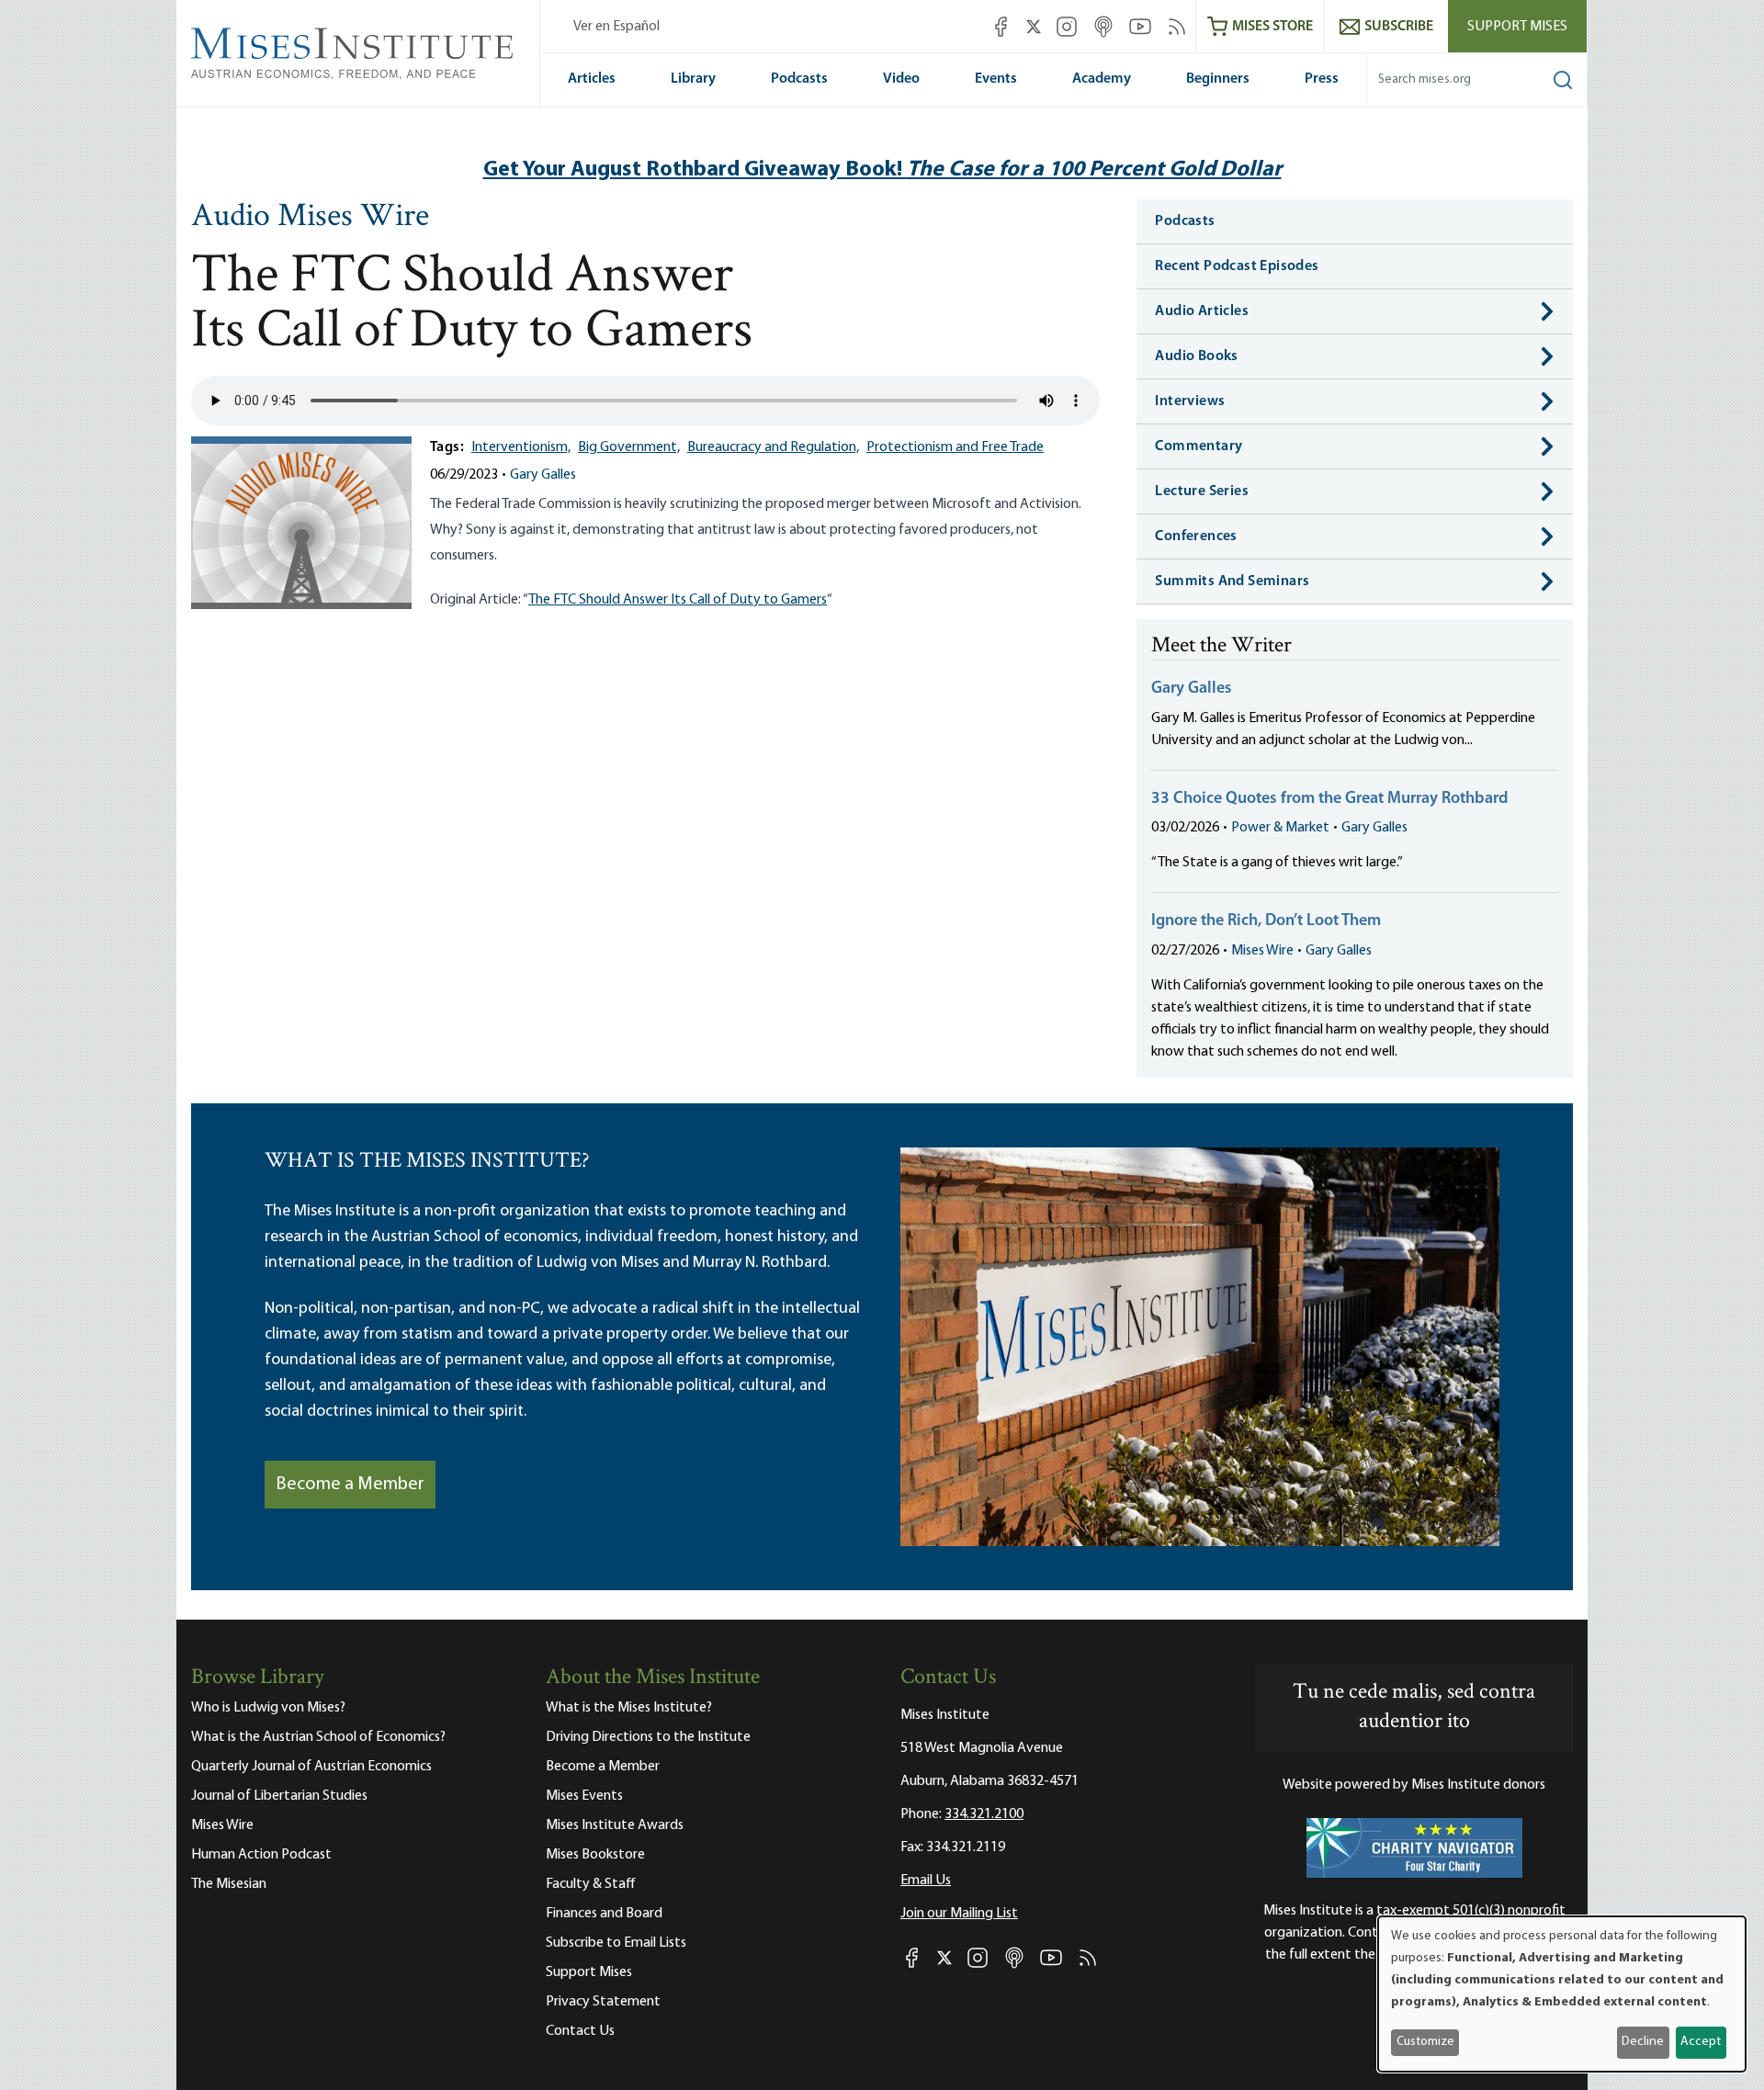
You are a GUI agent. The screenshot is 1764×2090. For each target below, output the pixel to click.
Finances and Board (604, 1914)
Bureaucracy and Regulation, (773, 447)
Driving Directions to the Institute (648, 1737)
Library (693, 79)
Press (1322, 79)
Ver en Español (616, 27)
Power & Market (1280, 828)
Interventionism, (521, 447)
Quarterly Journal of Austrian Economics (311, 1767)
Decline (1643, 2042)
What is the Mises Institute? (629, 1708)
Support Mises (1517, 27)
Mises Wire (1262, 951)
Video (901, 79)
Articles (592, 79)
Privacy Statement (603, 2002)
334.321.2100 (984, 1814)
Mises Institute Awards (615, 1825)
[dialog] (1562, 1994)
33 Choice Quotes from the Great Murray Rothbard (1329, 799)
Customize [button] (1425, 2042)
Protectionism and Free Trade (955, 447)
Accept (1701, 2042)
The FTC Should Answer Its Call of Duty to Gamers (678, 600)
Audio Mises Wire (310, 218)
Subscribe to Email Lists (616, 1943)
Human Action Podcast (261, 1855)
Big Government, (629, 447)
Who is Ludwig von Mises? (268, 1708)
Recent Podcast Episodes (1237, 266)
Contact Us (580, 2031)
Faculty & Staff (591, 1884)
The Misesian (229, 1884)
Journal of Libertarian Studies (279, 1796)
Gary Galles (543, 475)
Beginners (1218, 79)
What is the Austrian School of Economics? (318, 1737)
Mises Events (584, 1796)
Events (996, 79)
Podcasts (799, 79)
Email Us (926, 1881)
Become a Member (350, 1485)
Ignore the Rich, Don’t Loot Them (1266, 921)
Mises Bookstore (595, 1855)
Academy (1102, 79)
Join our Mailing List (959, 1914)
